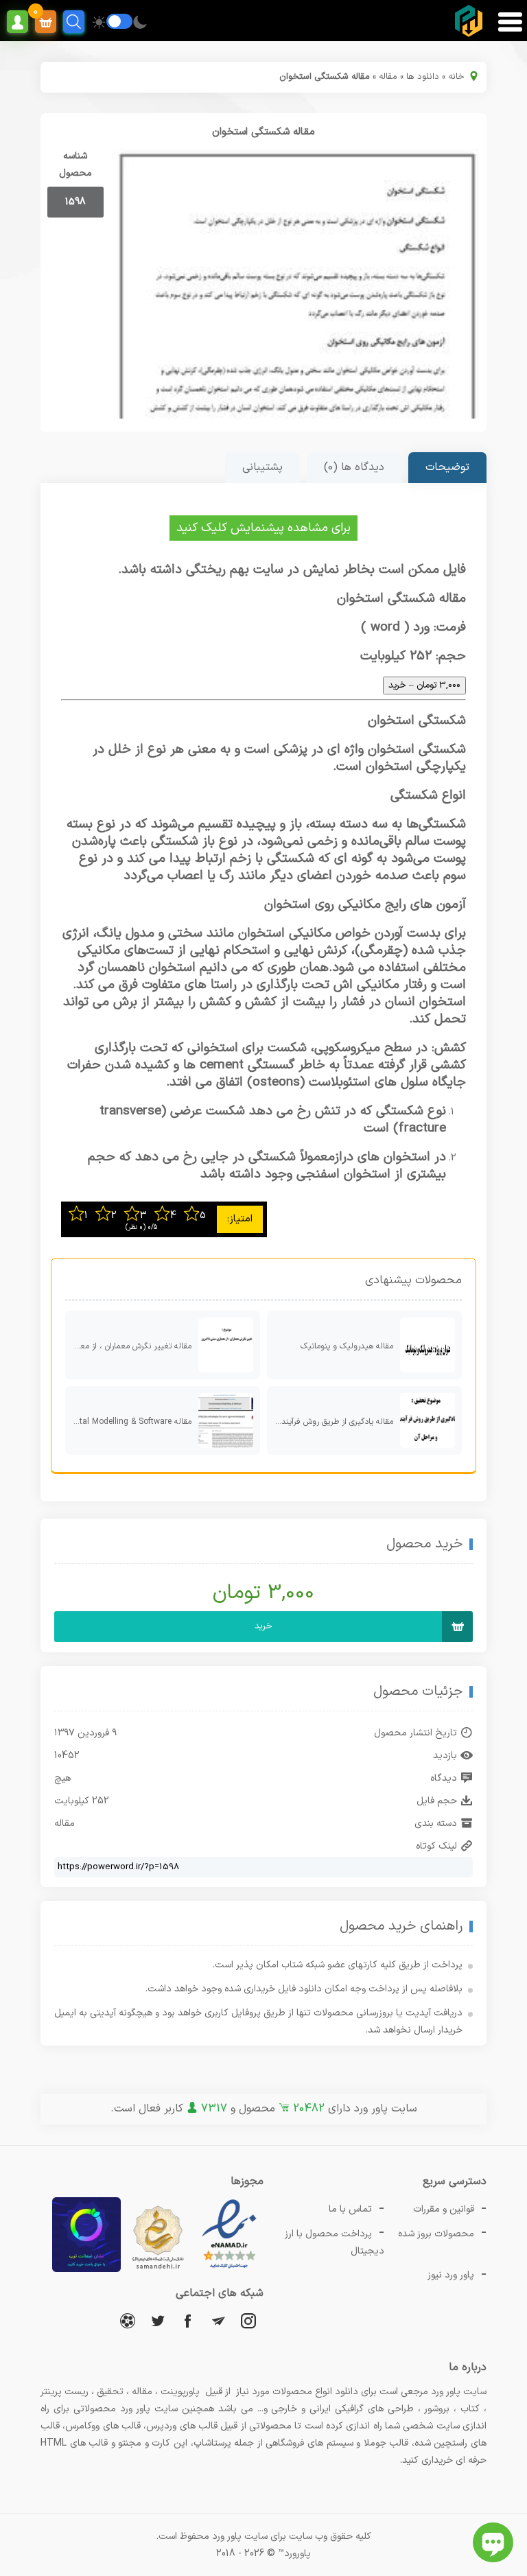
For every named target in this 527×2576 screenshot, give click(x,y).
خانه (456, 77)
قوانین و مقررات (444, 2209)
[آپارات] (128, 2320)
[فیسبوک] (188, 2320)
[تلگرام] (218, 2320)
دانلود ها (423, 77)
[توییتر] (158, 2320)
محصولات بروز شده (436, 2234)
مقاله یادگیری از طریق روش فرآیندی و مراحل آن (330, 1422)
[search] (74, 22)
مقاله (388, 77)
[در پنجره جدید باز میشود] (229, 2270)
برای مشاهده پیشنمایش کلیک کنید (263, 528)
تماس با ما (350, 2209)
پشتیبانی (262, 467)
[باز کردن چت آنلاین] (493, 2542)
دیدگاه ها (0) (354, 467)
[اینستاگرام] (248, 2320)
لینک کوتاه (436, 1846)
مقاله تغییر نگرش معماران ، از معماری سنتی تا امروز (128, 1346)
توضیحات (447, 467)
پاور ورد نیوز (451, 2275)
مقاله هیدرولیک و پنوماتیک (347, 1346)
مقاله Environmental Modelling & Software (128, 1422)
